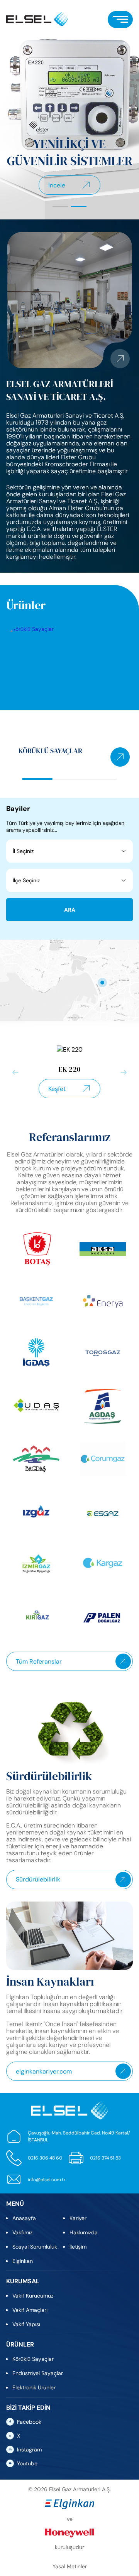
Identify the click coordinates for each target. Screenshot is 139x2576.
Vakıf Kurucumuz (33, 2296)
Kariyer (78, 2218)
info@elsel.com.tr (47, 2180)
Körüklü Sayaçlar (33, 2359)
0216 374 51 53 (105, 2158)
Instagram (29, 2450)
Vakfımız (22, 2232)
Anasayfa (24, 2218)
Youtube (27, 2463)
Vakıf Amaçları (30, 2310)
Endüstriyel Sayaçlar (38, 2373)
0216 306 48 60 (45, 2158)
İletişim (78, 2247)
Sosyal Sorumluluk (35, 2247)
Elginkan (23, 2261)
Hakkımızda (84, 2232)
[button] (60, 207)
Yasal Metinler (70, 2566)
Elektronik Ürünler (34, 2387)
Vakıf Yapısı (26, 2324)
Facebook (29, 2422)
